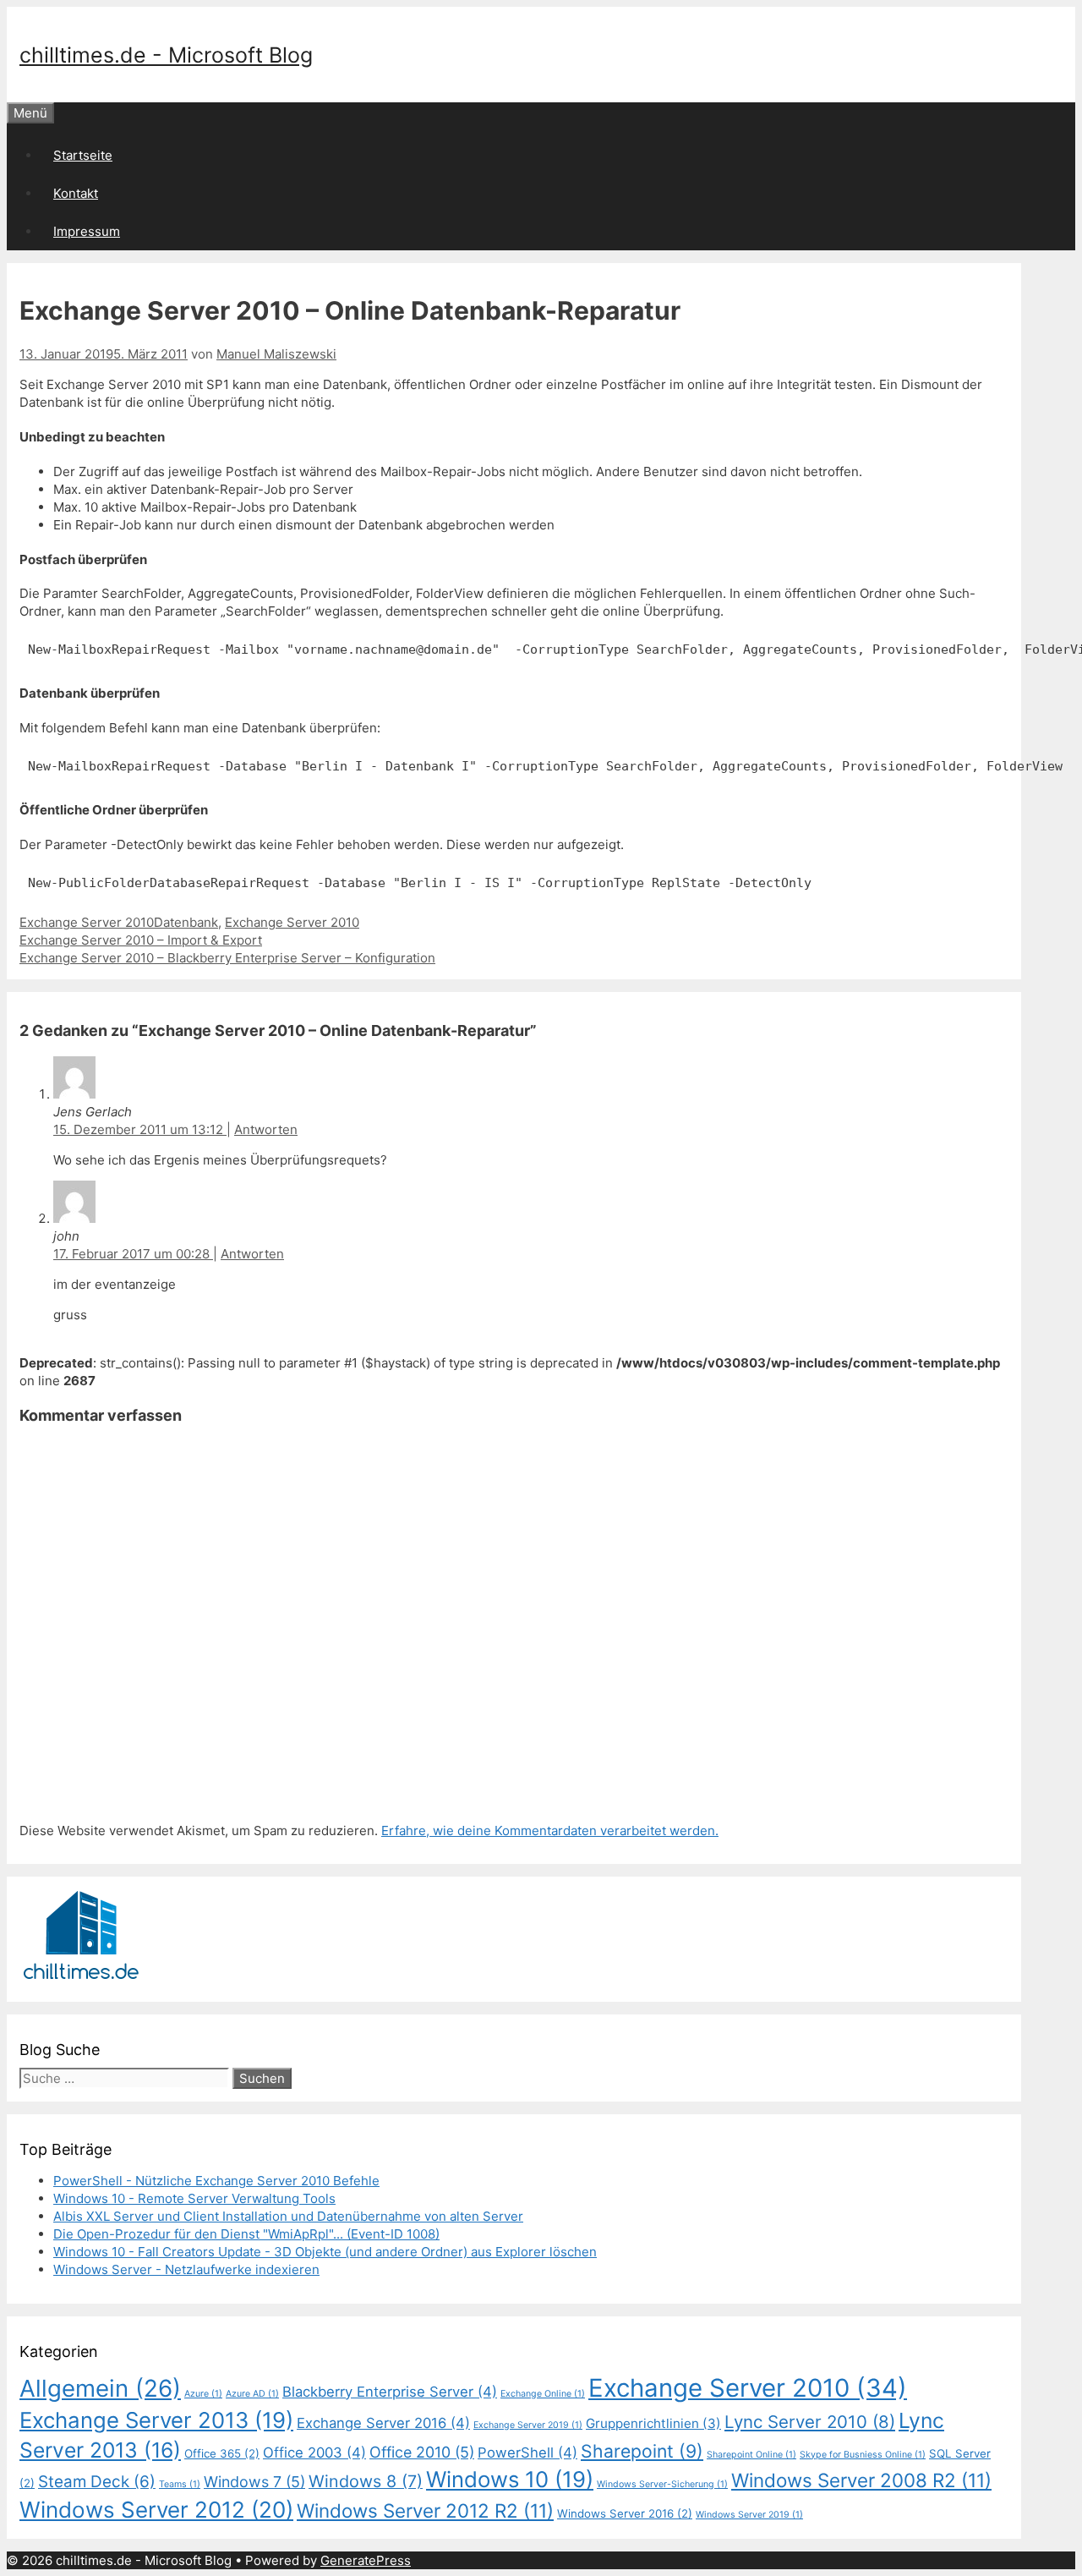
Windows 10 (510, 2479)
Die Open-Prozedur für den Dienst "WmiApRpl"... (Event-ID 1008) (246, 2234)
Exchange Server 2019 (528, 2425)
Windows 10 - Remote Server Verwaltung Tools (194, 2198)
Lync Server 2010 (810, 2422)
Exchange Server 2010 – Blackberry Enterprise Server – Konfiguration (227, 958)
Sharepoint (642, 2451)
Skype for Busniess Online (863, 2455)
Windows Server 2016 (625, 2513)
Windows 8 (366, 2481)
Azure (203, 2394)
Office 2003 (314, 2453)
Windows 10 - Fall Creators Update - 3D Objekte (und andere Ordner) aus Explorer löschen (325, 2252)
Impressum (87, 231)
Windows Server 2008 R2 (861, 2480)
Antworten (266, 1129)
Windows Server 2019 (749, 2515)
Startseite (83, 155)
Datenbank (186, 922)
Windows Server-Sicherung (662, 2484)
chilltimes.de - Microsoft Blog (166, 55)
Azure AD (252, 2394)
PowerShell (527, 2453)
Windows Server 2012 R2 (425, 2510)
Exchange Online (543, 2394)
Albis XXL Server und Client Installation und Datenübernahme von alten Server (288, 2216)
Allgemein (100, 2388)
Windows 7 (254, 2482)
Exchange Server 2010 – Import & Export (141, 940)
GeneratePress (366, 2560)
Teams (180, 2484)
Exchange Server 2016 (383, 2423)
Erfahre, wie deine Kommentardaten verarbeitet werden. (550, 1831)
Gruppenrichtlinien (653, 2423)
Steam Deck (97, 2482)
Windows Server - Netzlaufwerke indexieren (186, 2269)
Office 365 (222, 2453)
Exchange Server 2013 (156, 2420)
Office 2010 (422, 2452)
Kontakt (76, 193)
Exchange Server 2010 (87, 922)
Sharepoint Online (751, 2455)
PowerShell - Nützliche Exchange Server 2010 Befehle (216, 2181)
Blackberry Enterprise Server (390, 2392)
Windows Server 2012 (156, 2510)
